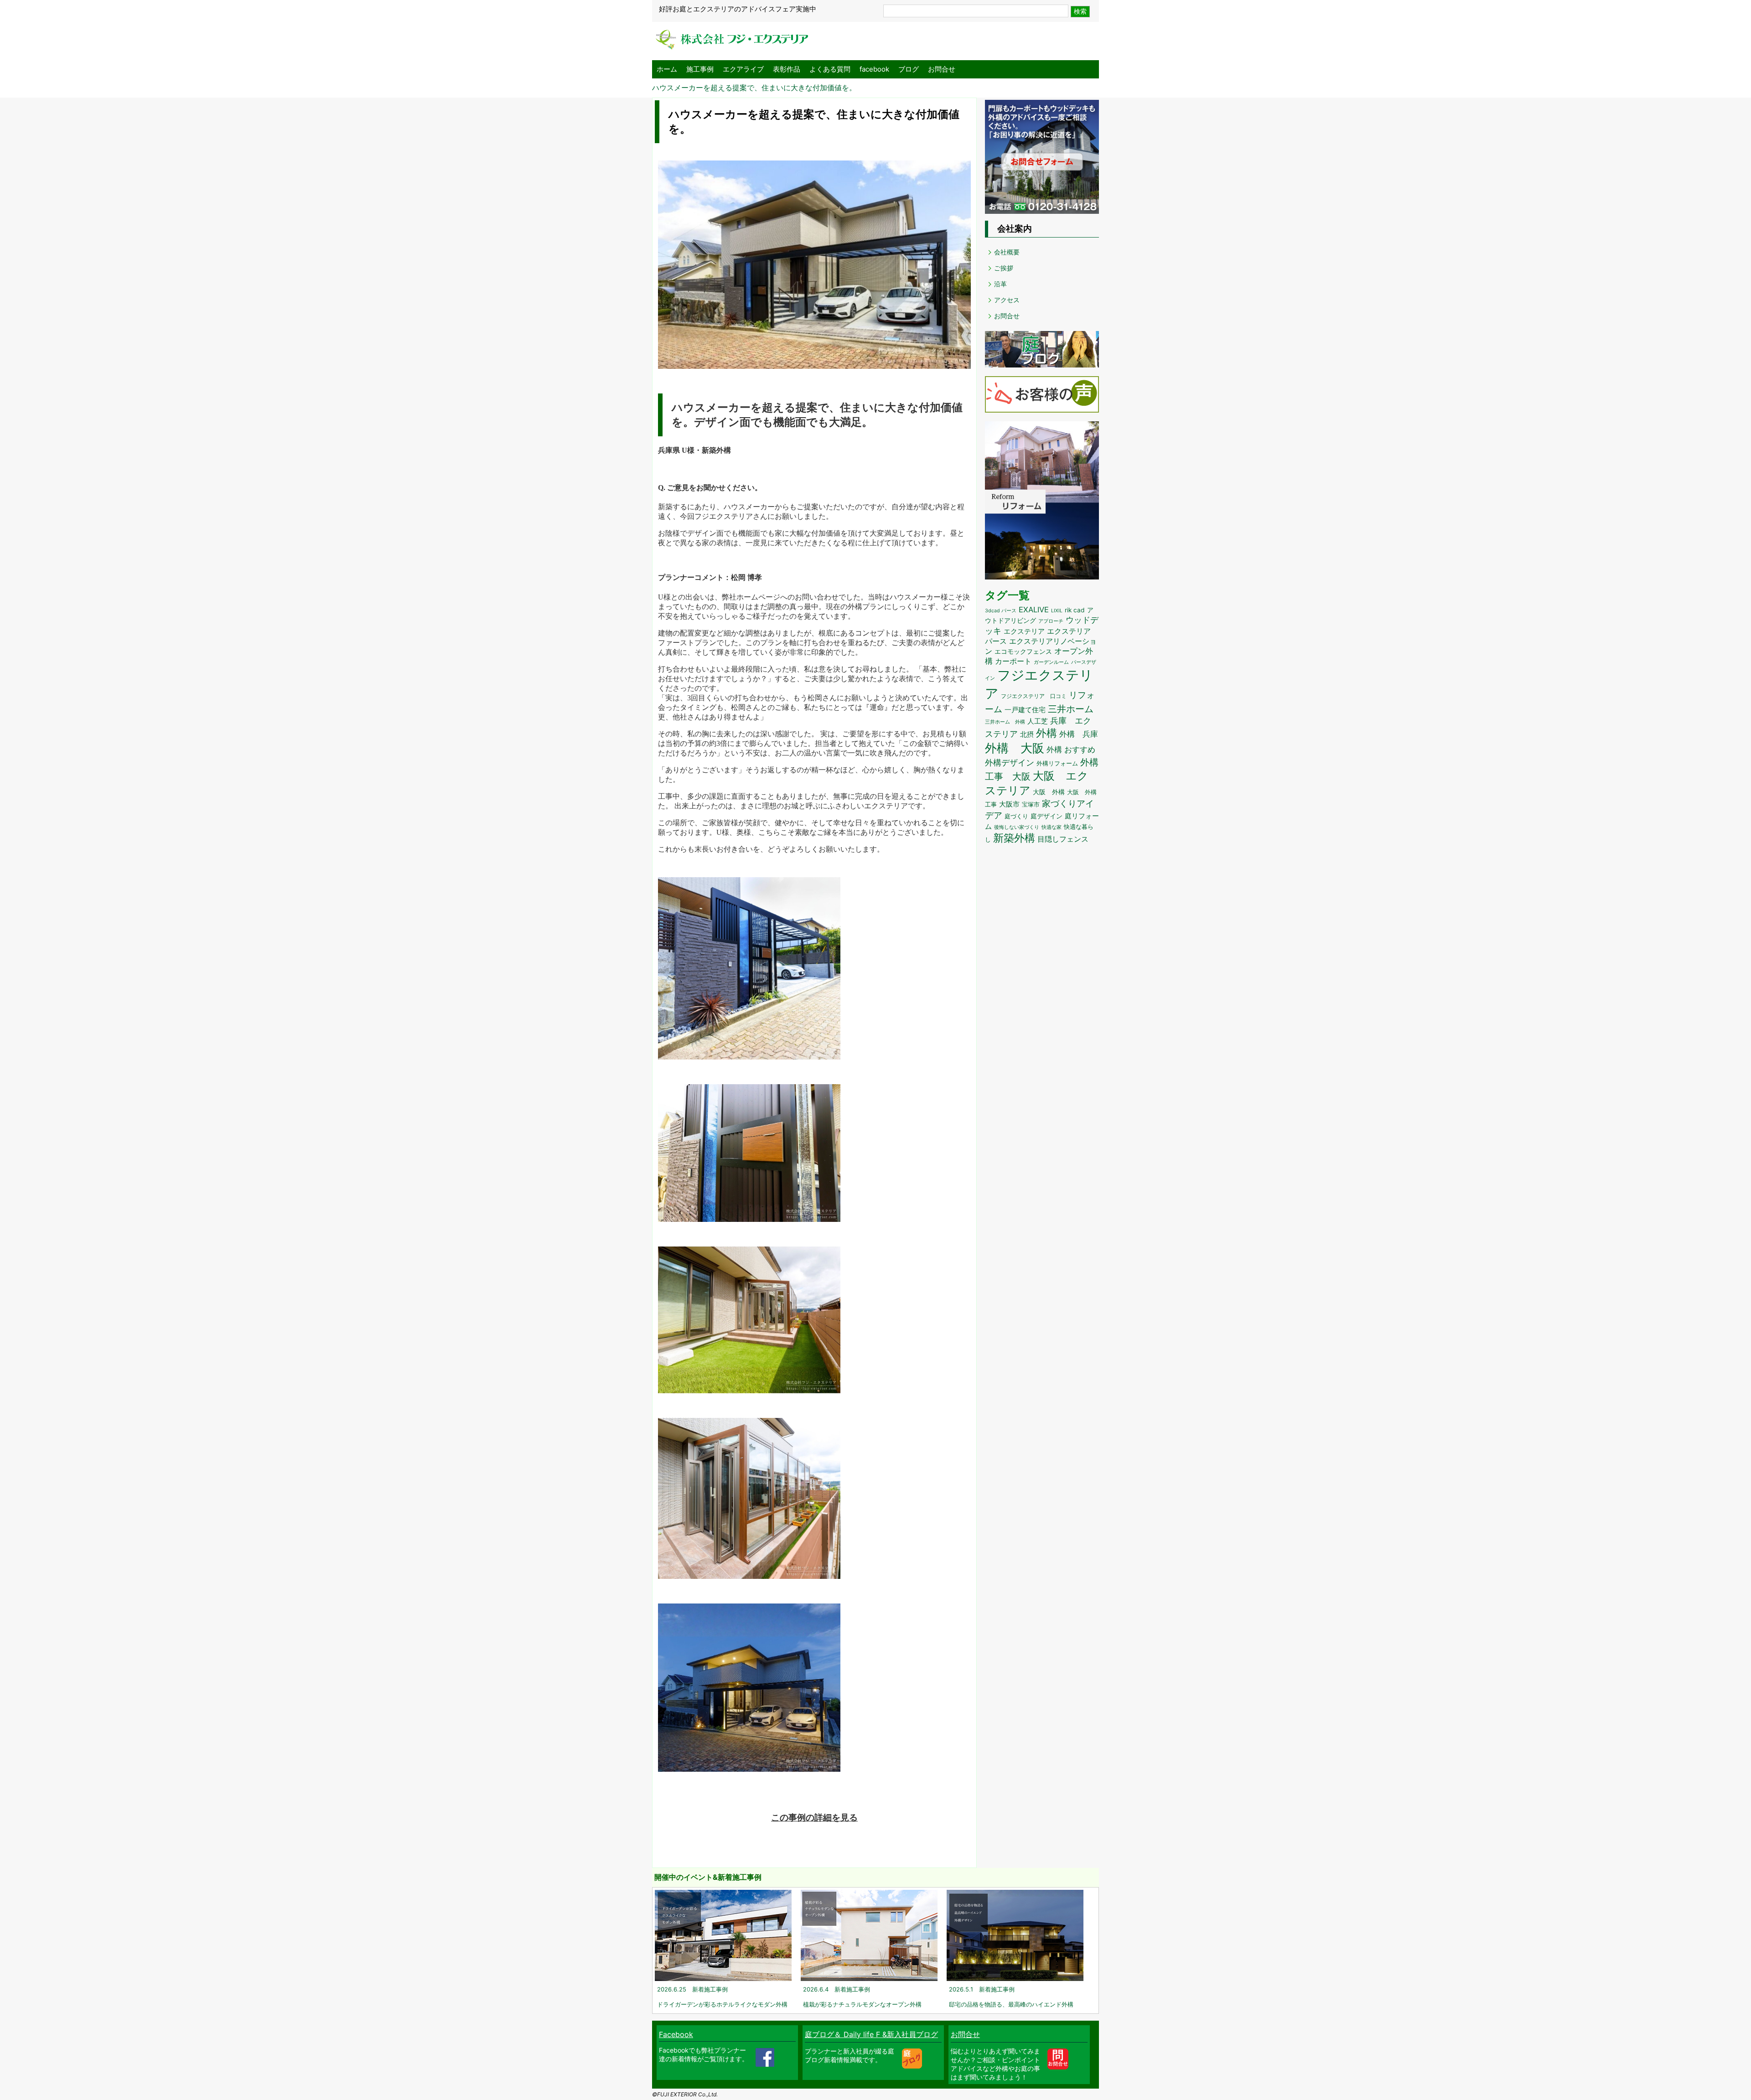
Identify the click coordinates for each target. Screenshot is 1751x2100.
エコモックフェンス (1023, 652)
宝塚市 (1031, 804)
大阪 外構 (1049, 792)
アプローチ (1051, 621)
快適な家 (1052, 827)
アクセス (1007, 300)
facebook (874, 69)
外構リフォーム (1057, 763)
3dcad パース (1001, 611)
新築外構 (1014, 838)
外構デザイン (1010, 762)
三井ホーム (1071, 709)
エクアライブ (743, 69)
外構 (1046, 733)
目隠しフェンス (1063, 839)
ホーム (667, 69)
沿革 (1000, 284)
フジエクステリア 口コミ (1034, 696)
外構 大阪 (1015, 748)
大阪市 (1009, 804)
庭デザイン (1046, 816)
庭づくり (1016, 816)
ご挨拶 (1004, 268)
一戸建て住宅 (1025, 710)
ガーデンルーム (1051, 662)
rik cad (1075, 610)
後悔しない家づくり (1017, 827)
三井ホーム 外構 (1005, 722)
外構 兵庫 (1079, 734)
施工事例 (700, 69)
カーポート (1013, 661)
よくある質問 (830, 69)
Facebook (676, 2034)
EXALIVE (1034, 610)
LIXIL (1057, 611)
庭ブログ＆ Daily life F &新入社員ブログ (871, 2034)
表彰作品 (787, 69)
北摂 (1027, 734)
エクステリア (1024, 631)
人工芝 (1038, 721)
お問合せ (942, 69)
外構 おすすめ (1071, 750)
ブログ (909, 69)
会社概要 (1007, 252)
